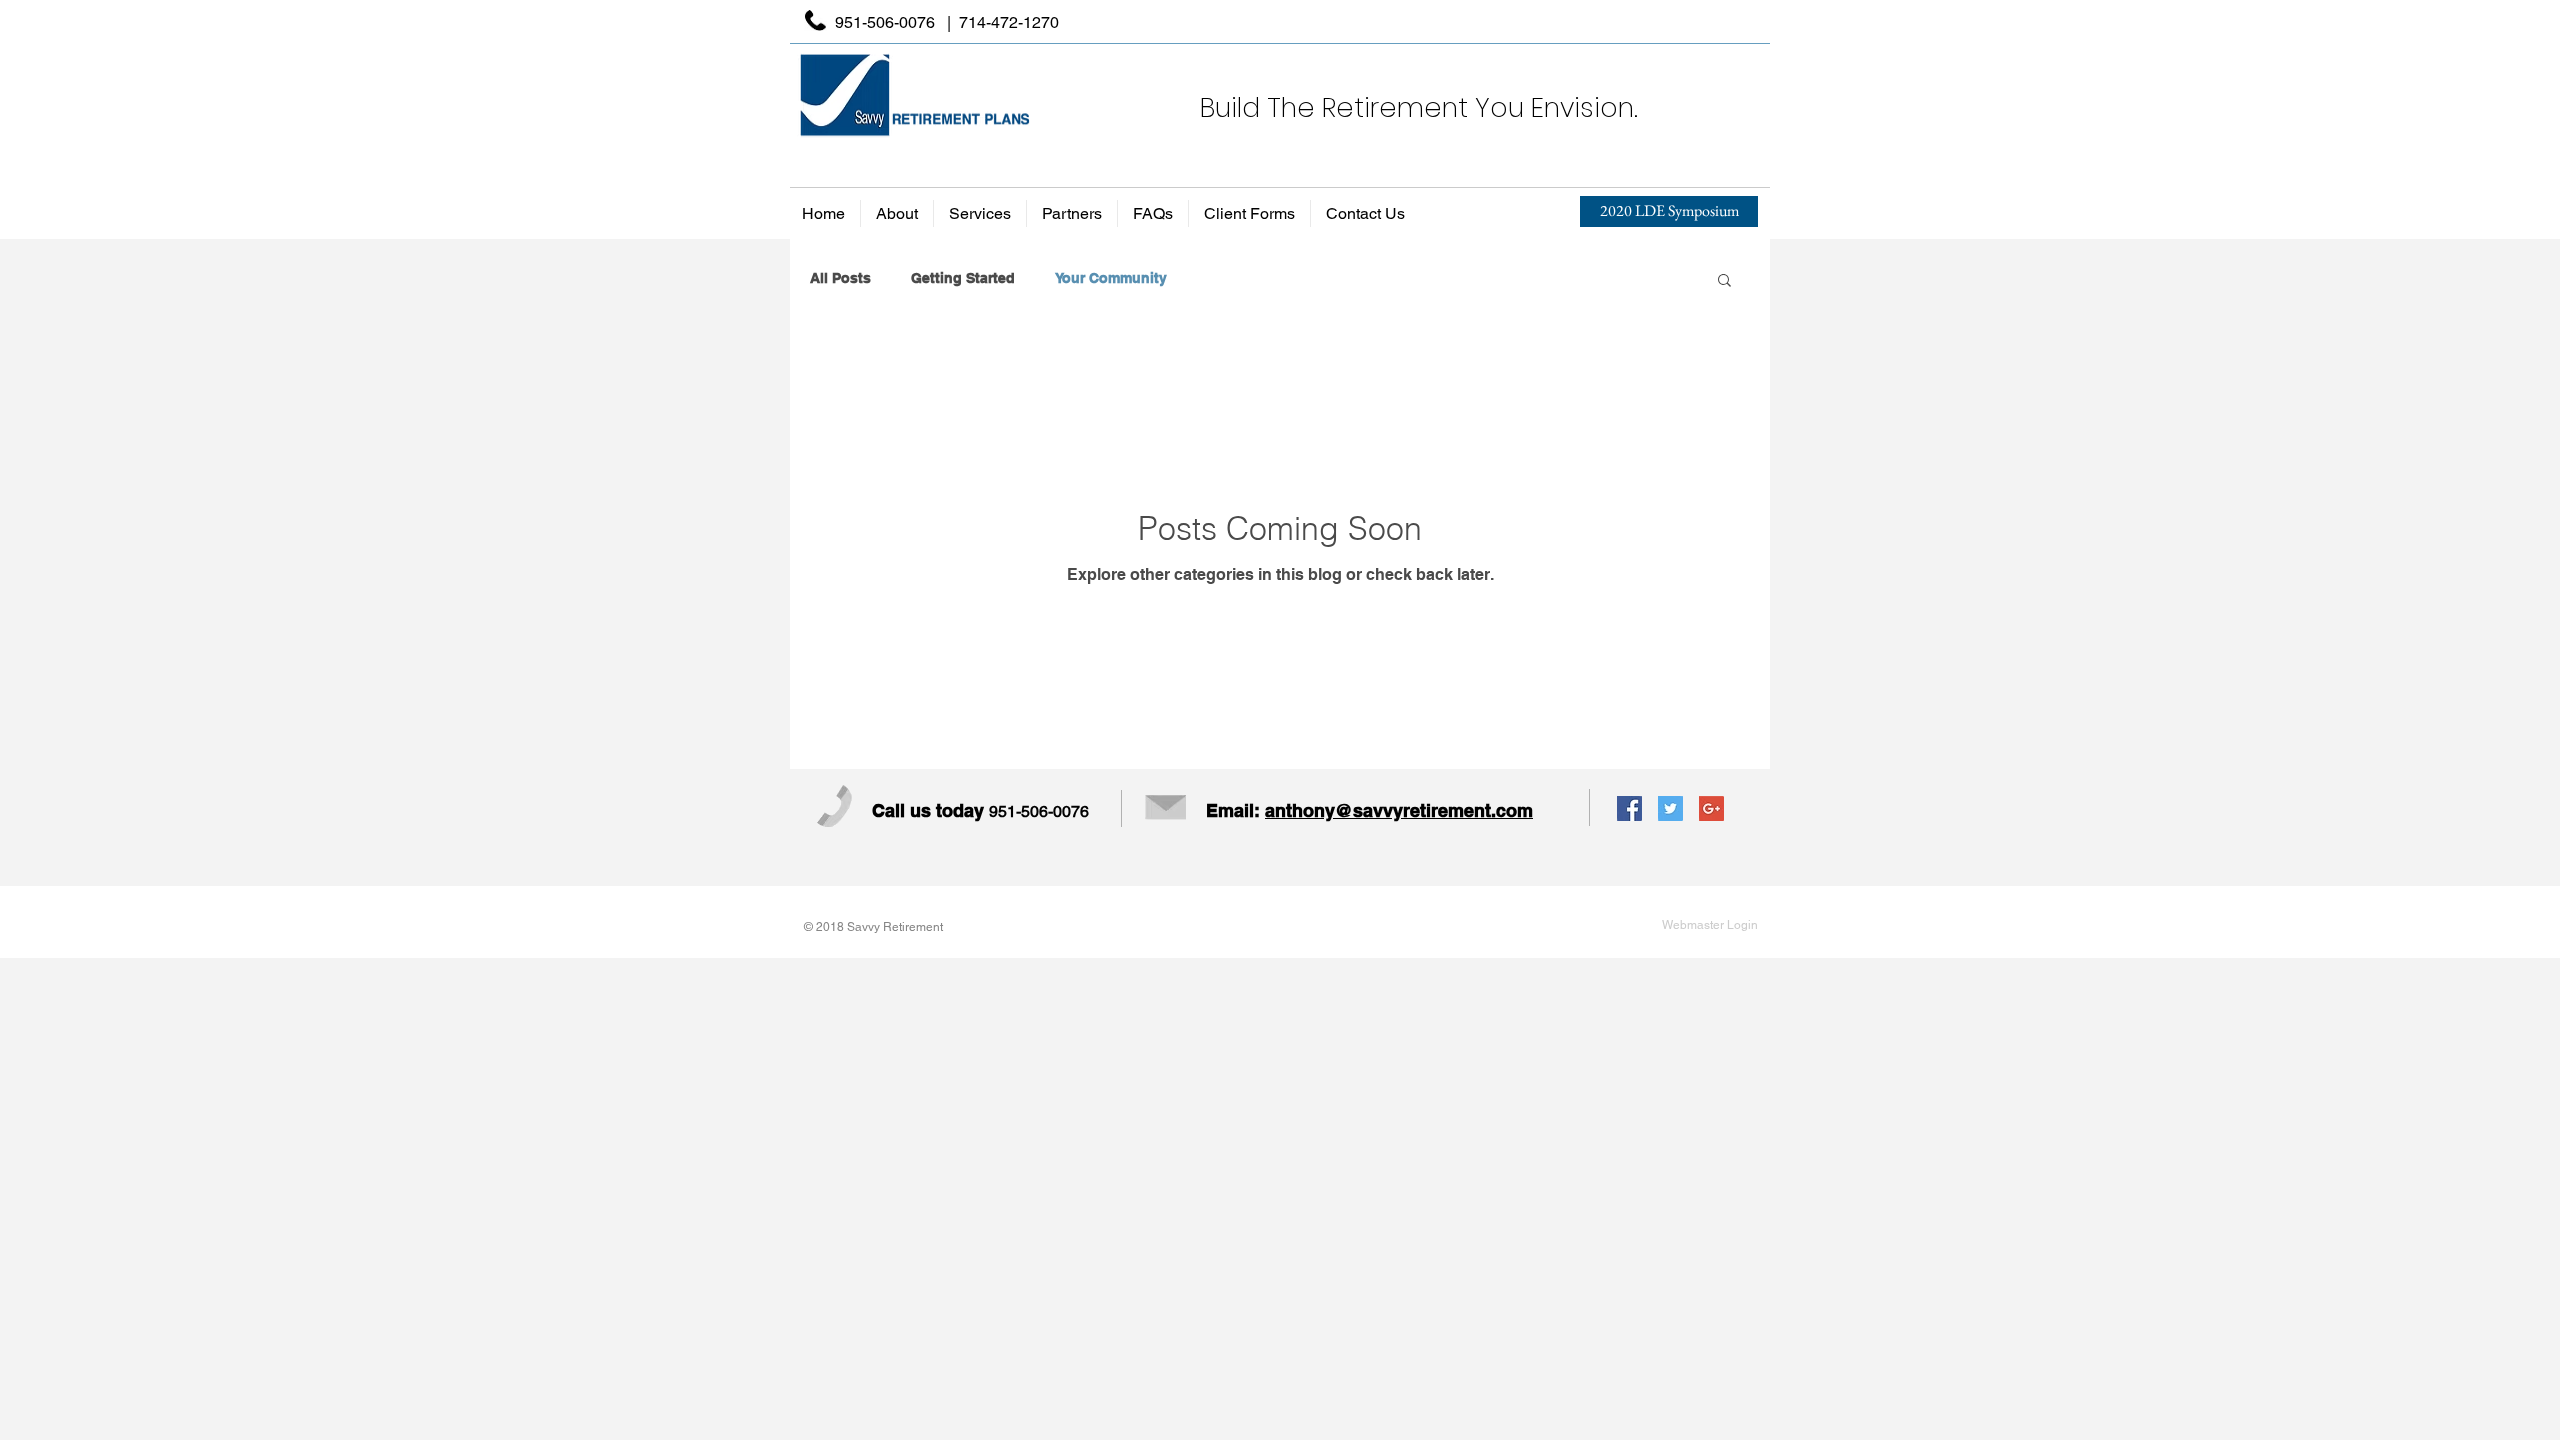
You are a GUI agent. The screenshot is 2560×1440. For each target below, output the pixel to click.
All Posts (840, 278)
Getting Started (963, 278)
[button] (1724, 281)
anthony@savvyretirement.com (1399, 810)
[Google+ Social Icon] (1711, 808)
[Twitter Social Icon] (1670, 808)
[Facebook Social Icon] (1629, 808)
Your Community (1111, 278)
